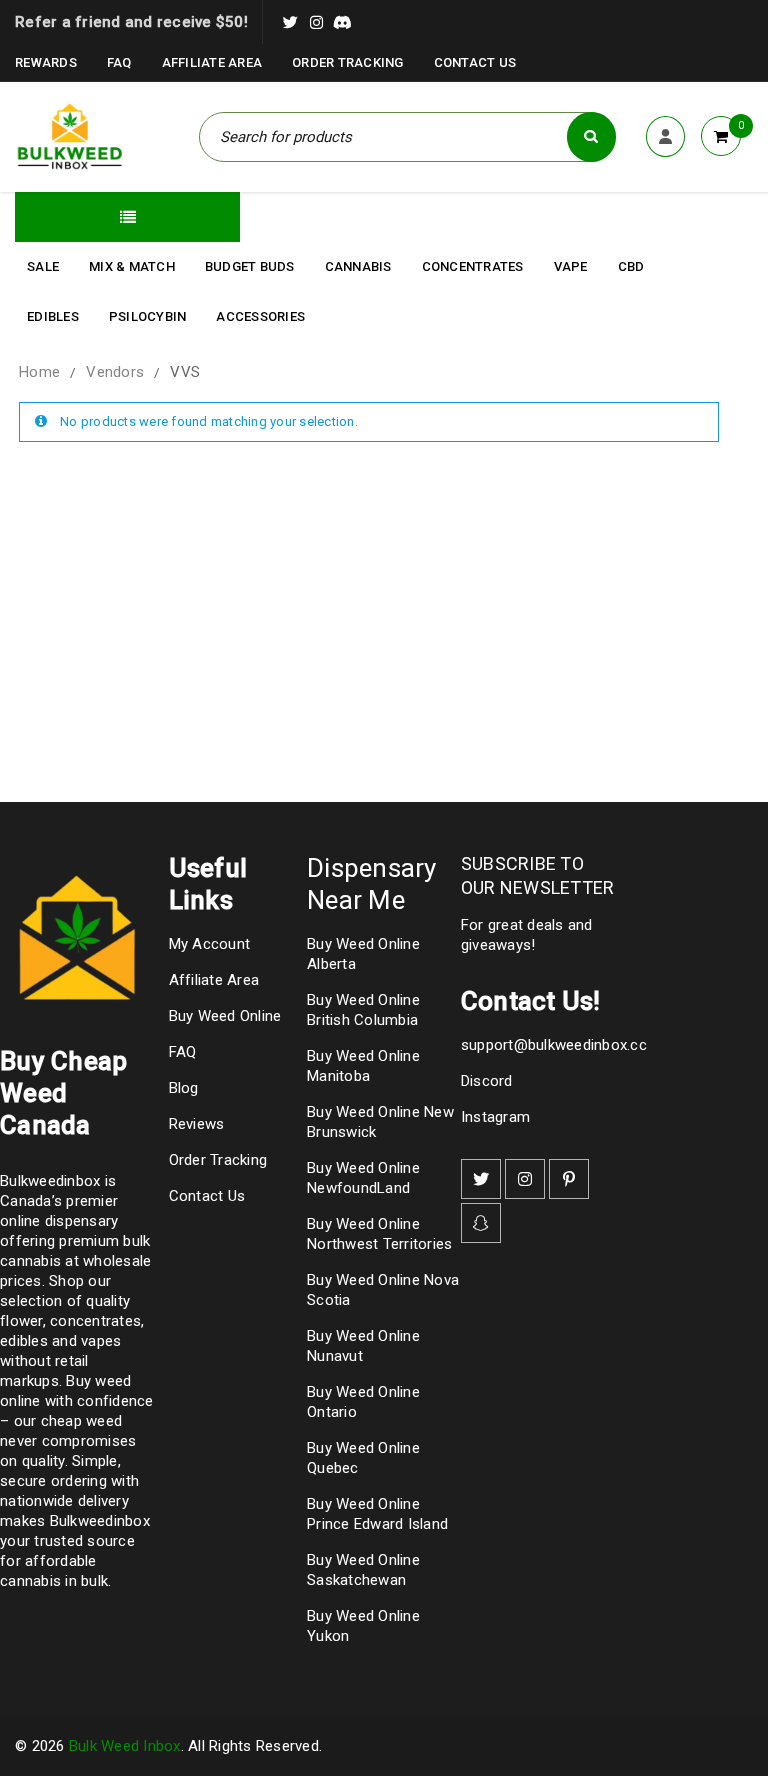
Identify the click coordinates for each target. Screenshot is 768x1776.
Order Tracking (348, 62)
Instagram (495, 1117)
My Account (210, 944)
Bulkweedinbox (100, 1521)
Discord (487, 1081)
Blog (184, 1088)
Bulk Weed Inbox (125, 1746)
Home (39, 372)
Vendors (115, 372)
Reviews (197, 1124)
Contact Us (475, 62)
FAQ (119, 62)
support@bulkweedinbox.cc (554, 1045)
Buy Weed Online (225, 1016)
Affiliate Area (212, 62)
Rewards (46, 62)
